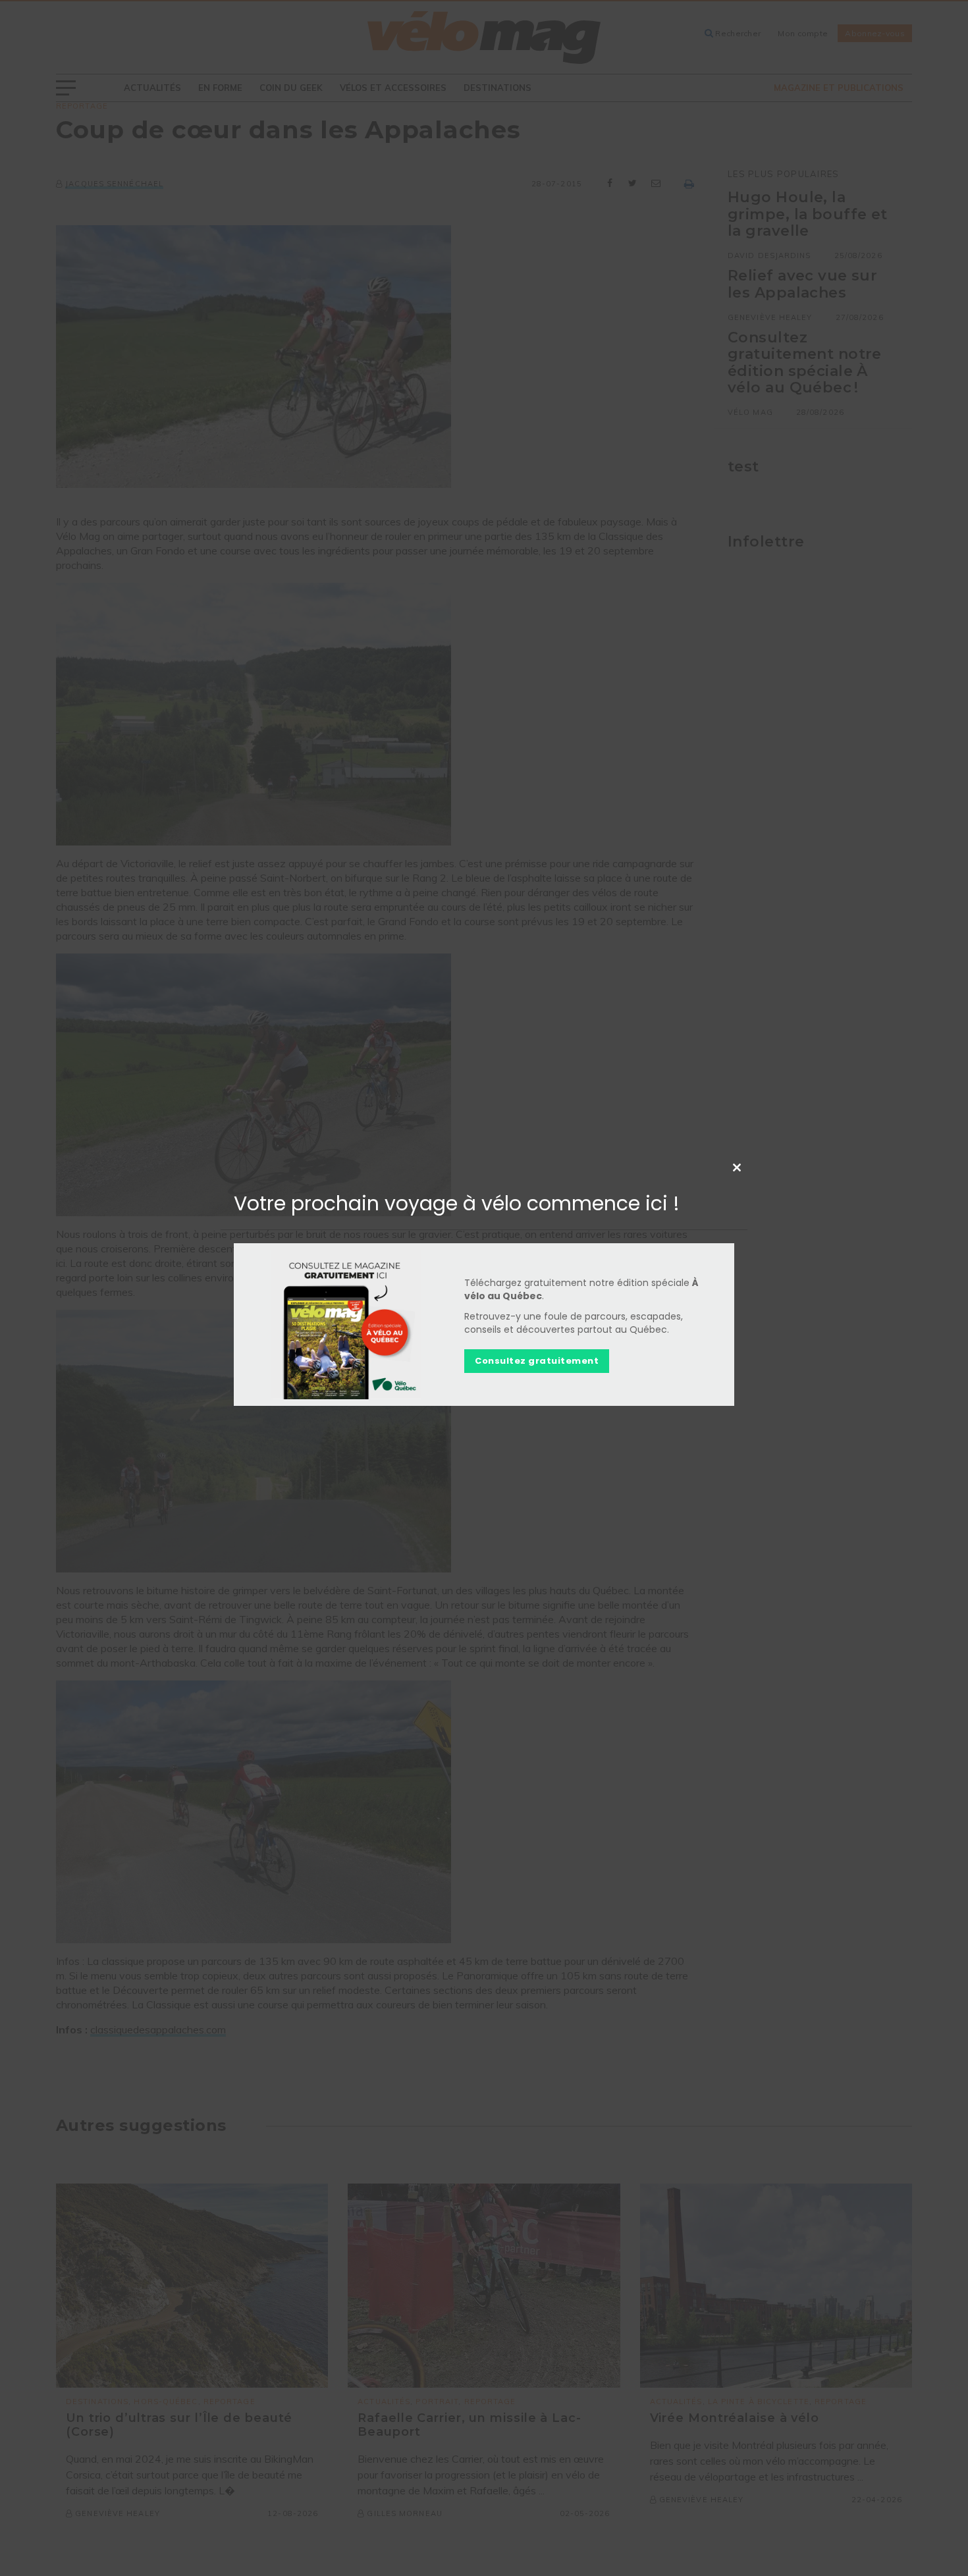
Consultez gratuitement (537, 1361)
